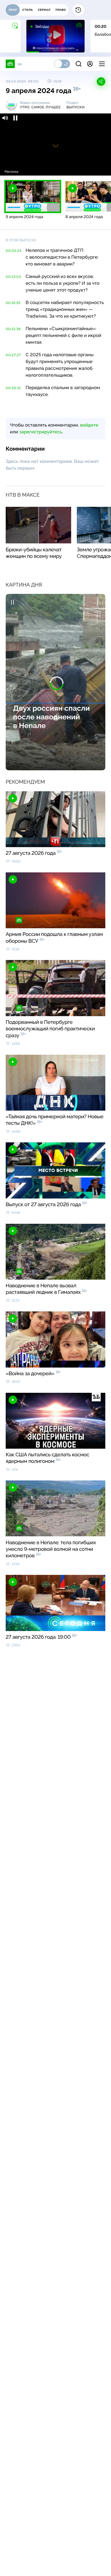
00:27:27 (13, 355)
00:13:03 (13, 277)
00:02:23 (14, 251)
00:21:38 (13, 329)
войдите (89, 425)
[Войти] (90, 64)
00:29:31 (13, 388)
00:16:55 (13, 303)
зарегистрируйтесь (41, 432)
